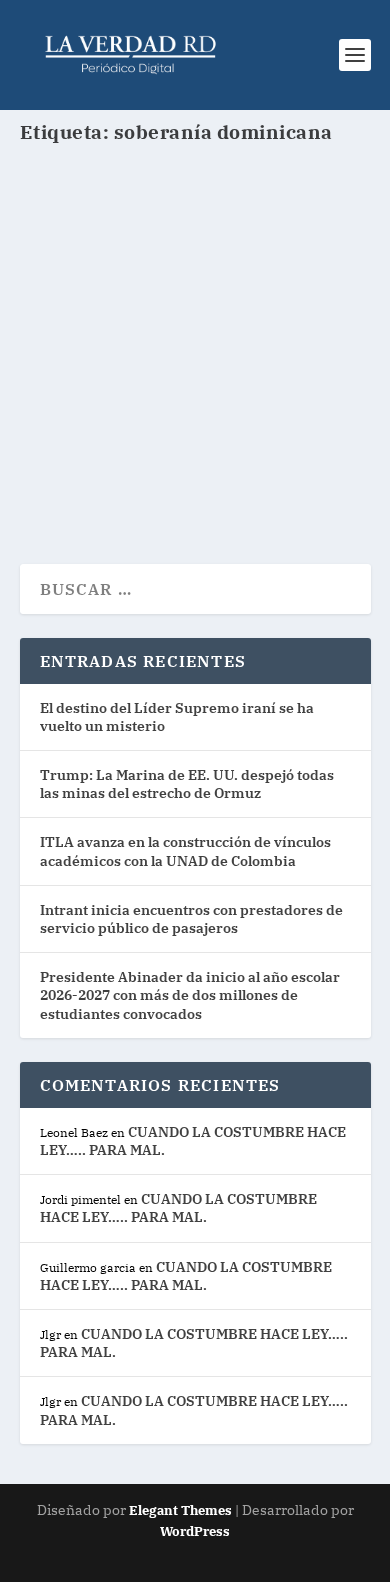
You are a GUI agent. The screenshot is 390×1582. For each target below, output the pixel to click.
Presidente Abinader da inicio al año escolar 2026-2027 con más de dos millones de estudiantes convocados (190, 995)
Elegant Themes (180, 1510)
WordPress (195, 1531)
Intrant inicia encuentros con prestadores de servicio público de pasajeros (191, 919)
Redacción (91, 357)
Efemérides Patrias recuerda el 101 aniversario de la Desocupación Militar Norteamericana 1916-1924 (191, 299)
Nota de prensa (250, 357)
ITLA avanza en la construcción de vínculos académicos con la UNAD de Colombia (185, 851)
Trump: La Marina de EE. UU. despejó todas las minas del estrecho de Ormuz (187, 784)
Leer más (92, 476)
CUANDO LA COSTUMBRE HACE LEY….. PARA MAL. (178, 1208)
